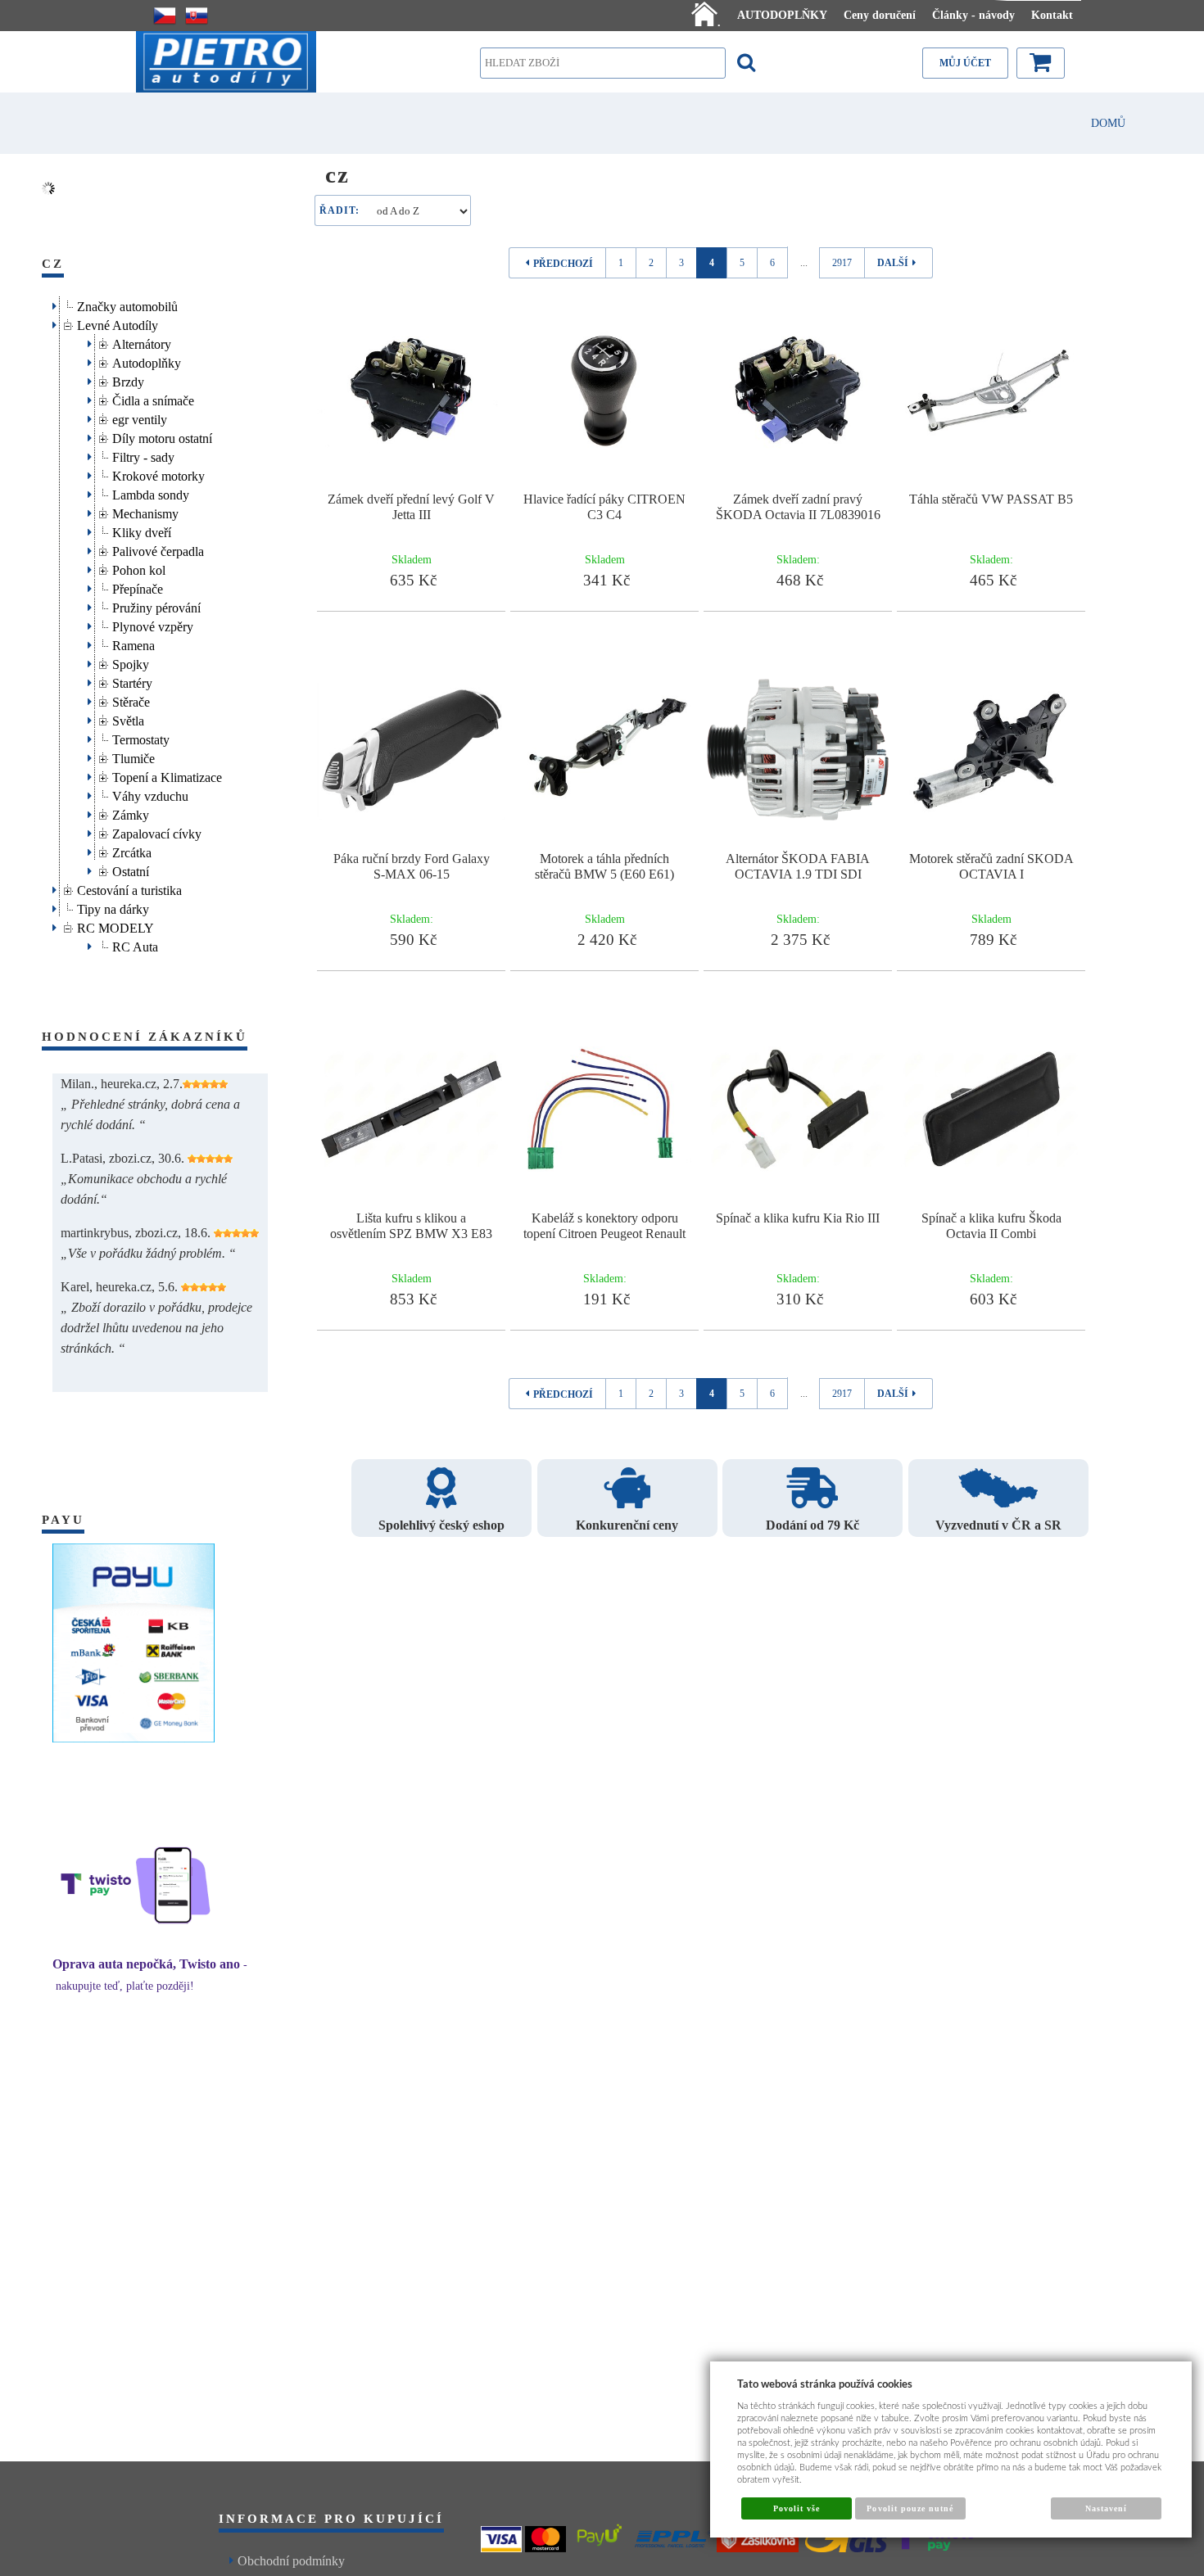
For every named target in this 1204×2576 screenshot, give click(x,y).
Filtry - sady (143, 455)
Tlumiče (134, 756)
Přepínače (138, 587)
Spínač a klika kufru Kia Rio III (798, 1218)
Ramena (134, 643)
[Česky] (165, 16)
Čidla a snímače (153, 398)
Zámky (131, 813)
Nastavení (1106, 2508)
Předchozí (563, 264)
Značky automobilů (127, 304)
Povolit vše (797, 2508)
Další (893, 263)
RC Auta (135, 945)
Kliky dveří (142, 530)
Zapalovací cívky (157, 832)
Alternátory (142, 342)
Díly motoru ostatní (162, 436)
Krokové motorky (158, 474)
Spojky (131, 662)
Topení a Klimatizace (167, 775)
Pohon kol (139, 568)
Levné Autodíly (118, 323)
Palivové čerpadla (158, 549)
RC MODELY (115, 926)
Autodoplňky (147, 361)
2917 (842, 263)
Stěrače (131, 700)
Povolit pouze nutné (910, 2508)
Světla (128, 719)
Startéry (132, 681)
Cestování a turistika (129, 888)
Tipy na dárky (113, 907)
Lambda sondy (151, 493)
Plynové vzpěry (153, 624)
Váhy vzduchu (150, 794)
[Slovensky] (197, 16)
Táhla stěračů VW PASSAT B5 (991, 499)
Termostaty (141, 737)
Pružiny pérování (156, 606)
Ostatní (131, 869)
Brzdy (128, 380)
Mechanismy (145, 511)
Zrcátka (132, 850)
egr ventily (140, 417)
